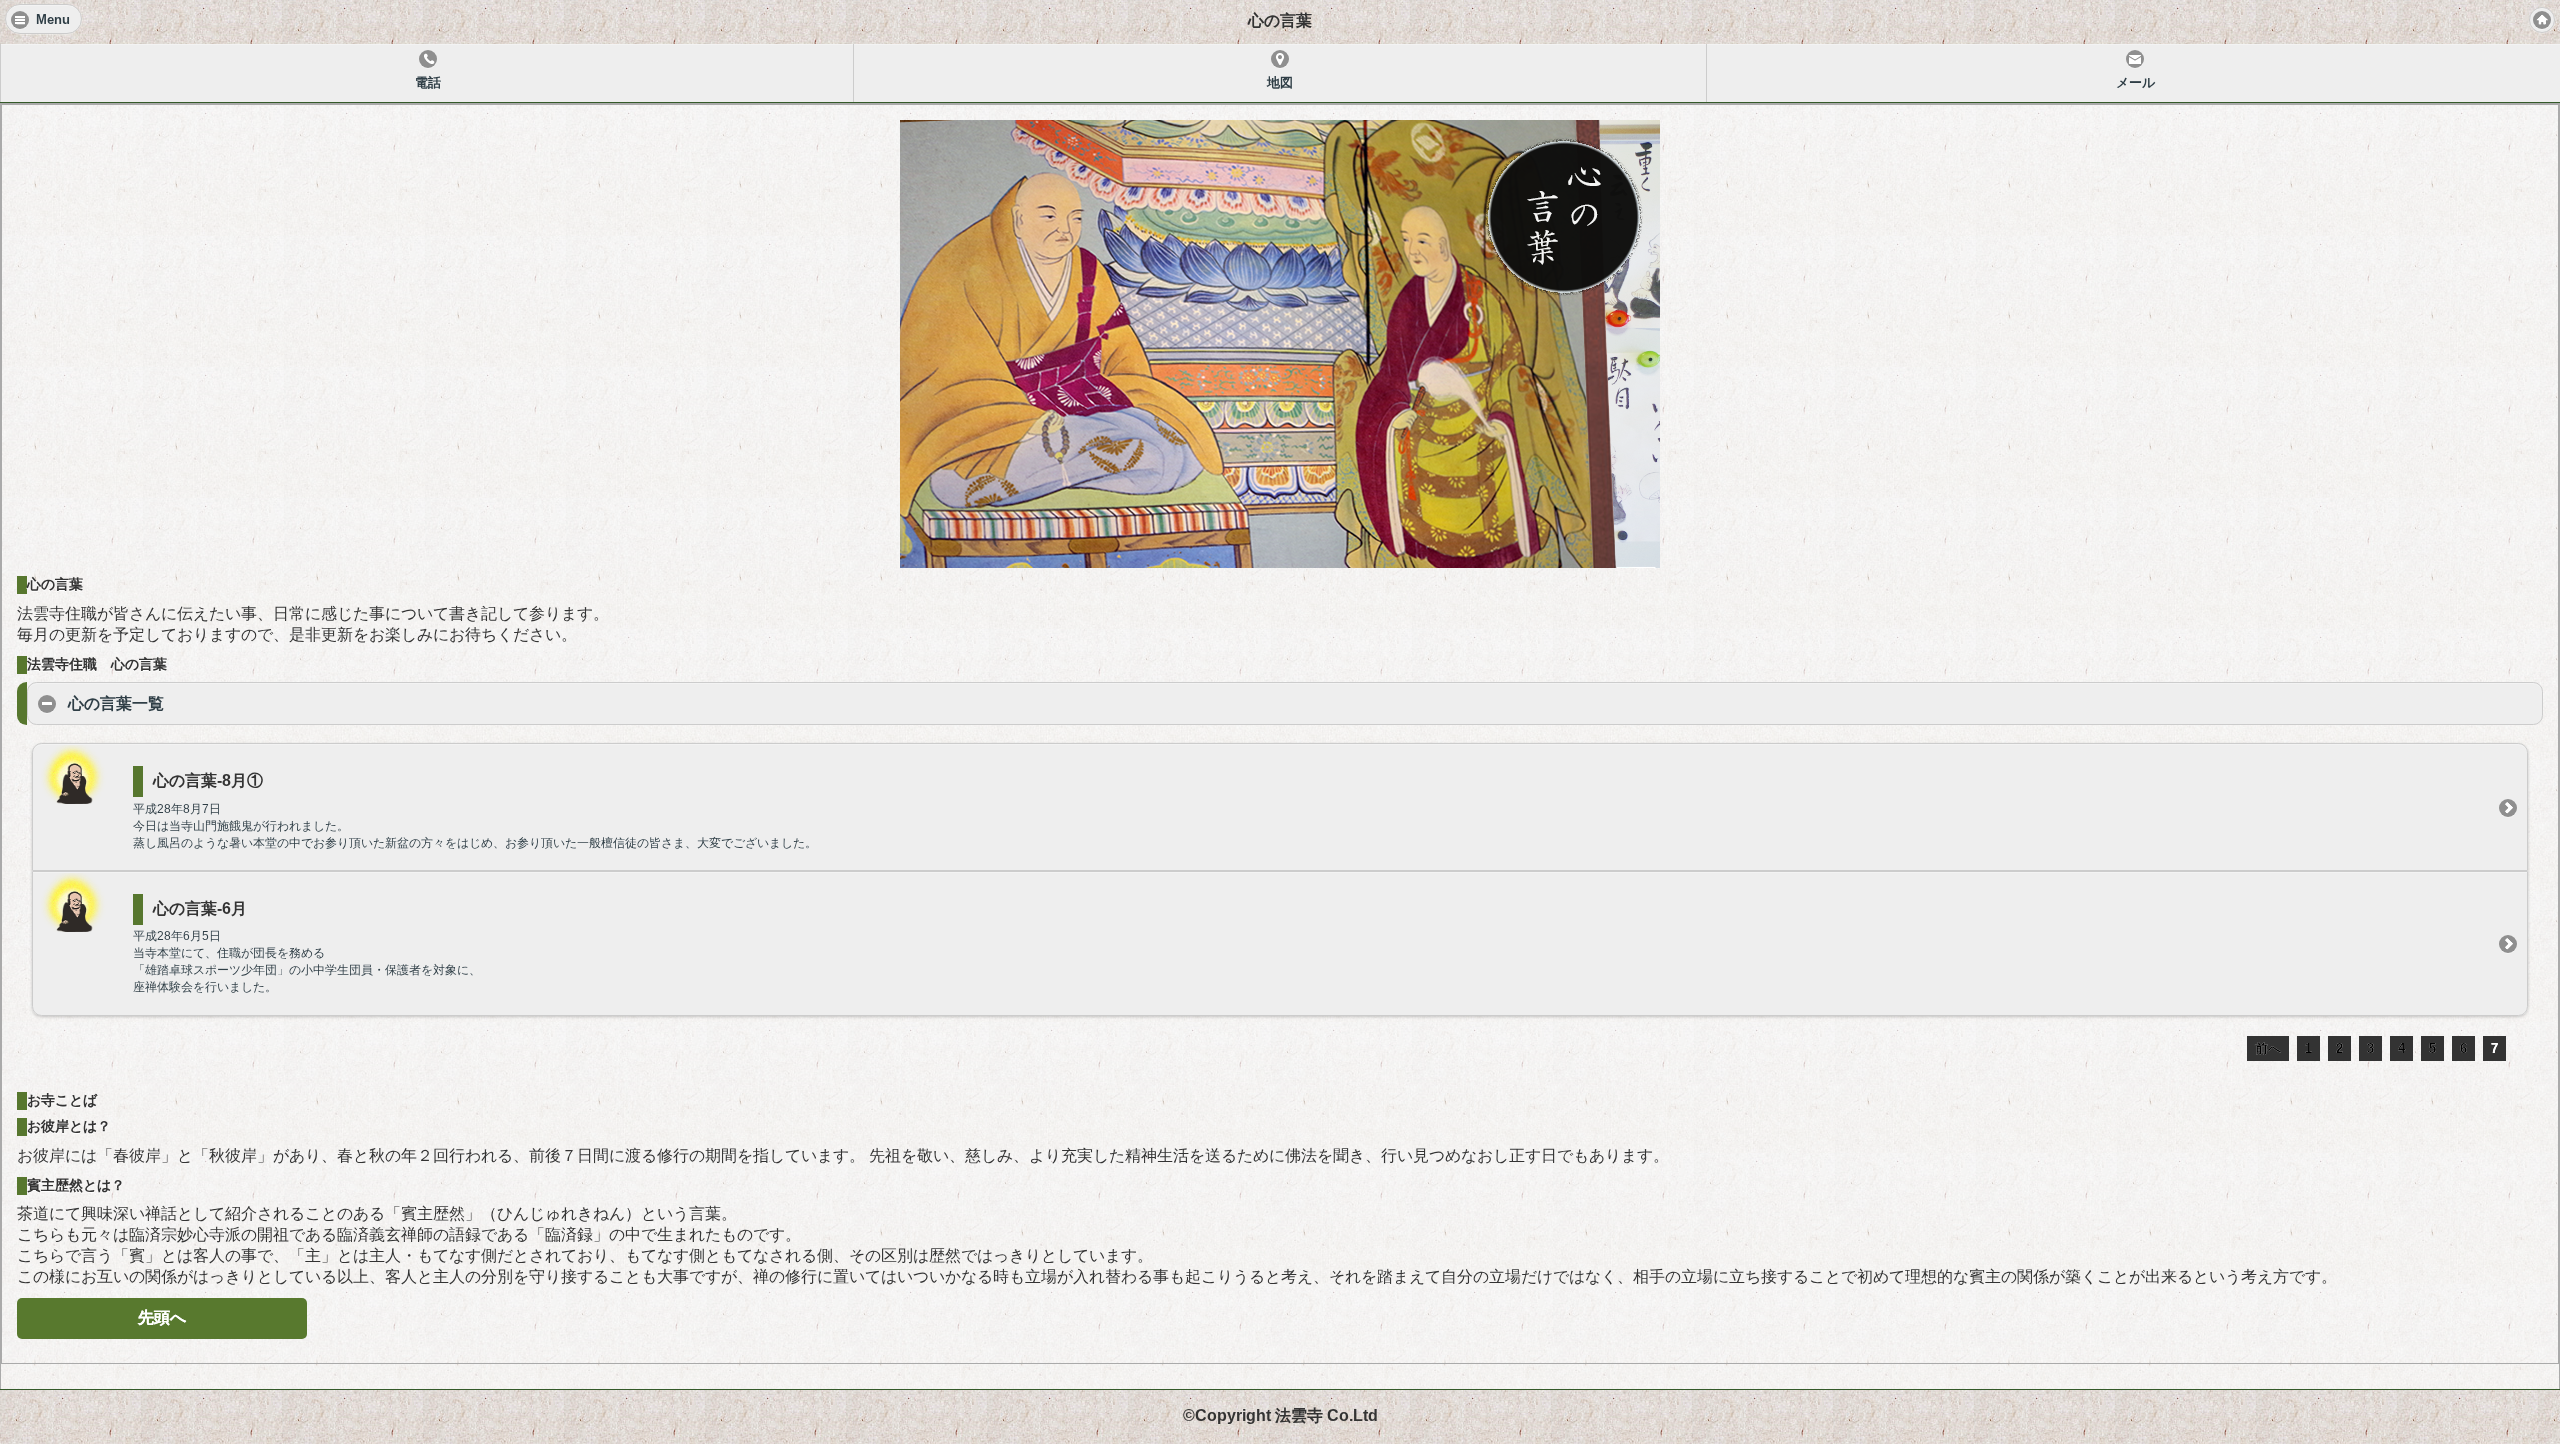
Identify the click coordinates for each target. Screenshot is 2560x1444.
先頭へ (162, 1317)
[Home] (2542, 20)
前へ (2268, 1048)
